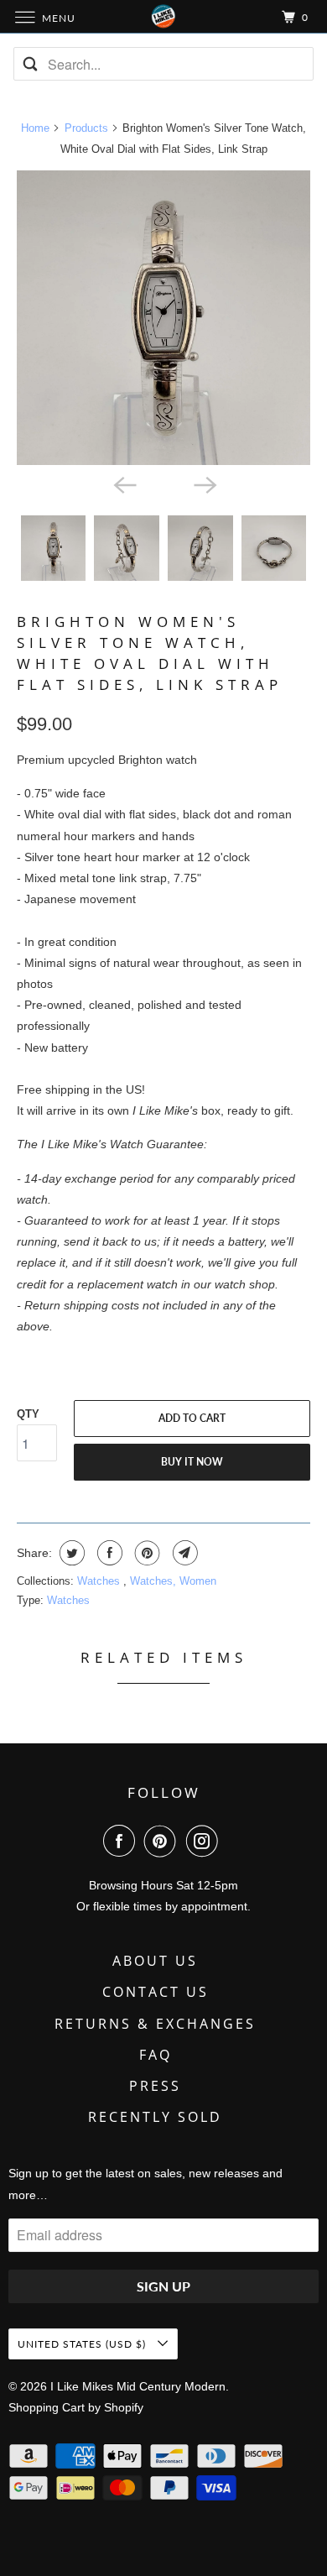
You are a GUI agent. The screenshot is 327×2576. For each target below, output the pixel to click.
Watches (100, 1581)
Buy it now (192, 1462)
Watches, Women (173, 1581)
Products (86, 128)
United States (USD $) (83, 2344)
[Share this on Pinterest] (145, 1553)
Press (155, 2086)
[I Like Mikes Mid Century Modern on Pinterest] (163, 1841)
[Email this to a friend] (183, 1553)
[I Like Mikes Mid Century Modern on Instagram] (205, 1841)
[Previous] (123, 483)
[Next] (204, 483)
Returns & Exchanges (155, 2024)
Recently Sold (155, 2117)
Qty (28, 1414)
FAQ (156, 2055)
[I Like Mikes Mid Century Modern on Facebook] (122, 1841)
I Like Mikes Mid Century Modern (138, 2386)
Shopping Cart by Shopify (76, 2407)
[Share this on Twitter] (70, 1553)
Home (35, 128)
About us (155, 1961)
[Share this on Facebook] (108, 1553)
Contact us (156, 1992)
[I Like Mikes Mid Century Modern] (164, 16)
